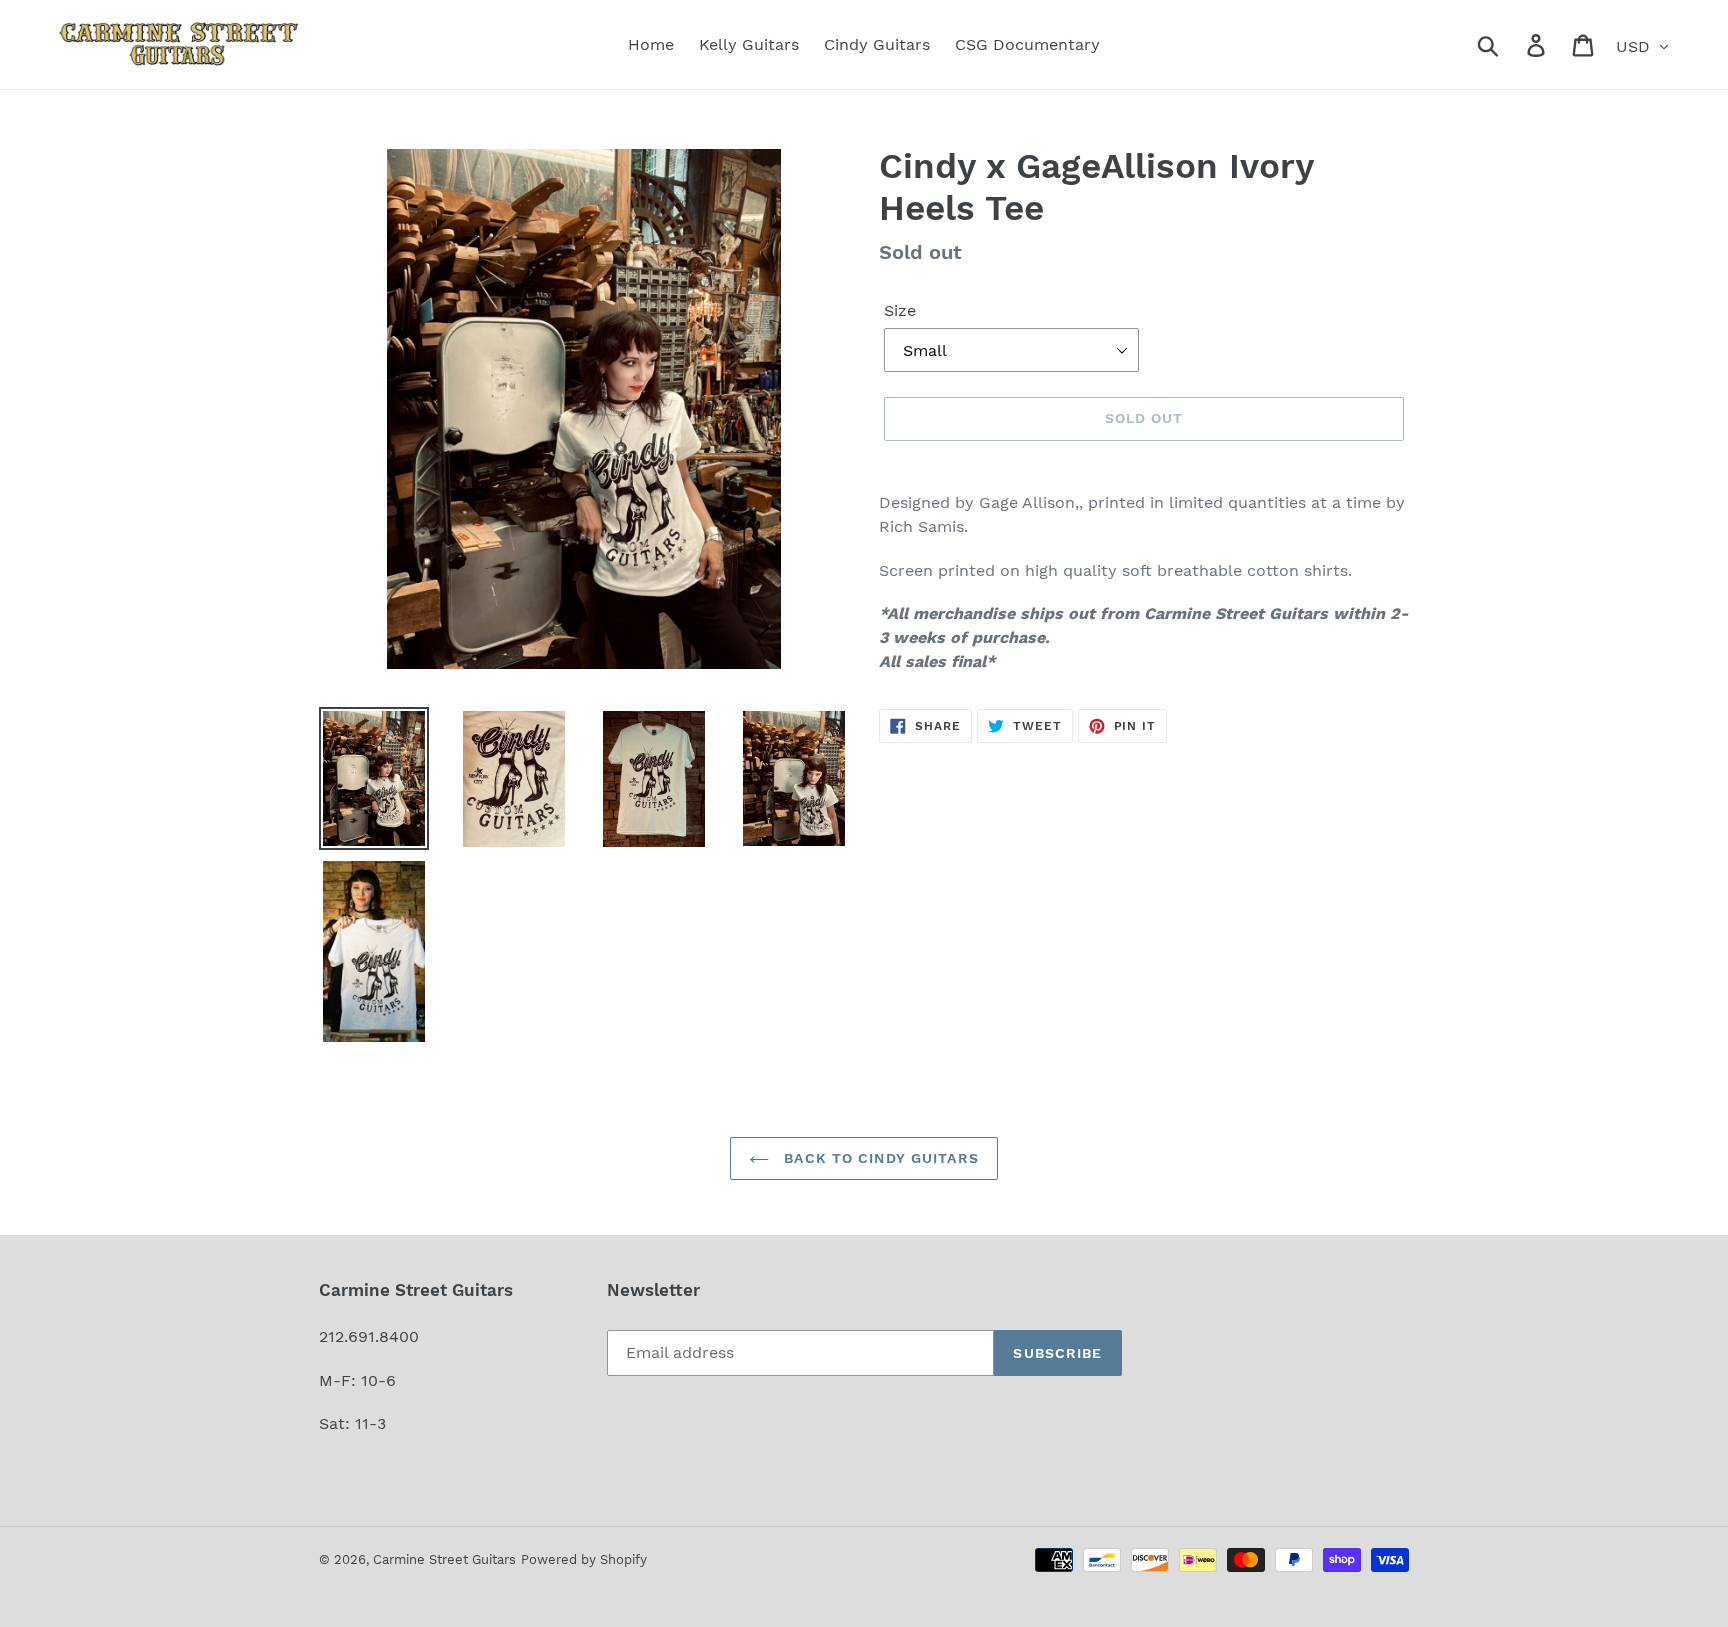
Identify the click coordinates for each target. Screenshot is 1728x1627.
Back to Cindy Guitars (879, 1158)
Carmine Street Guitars (444, 1559)
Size (900, 310)
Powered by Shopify (584, 1559)
